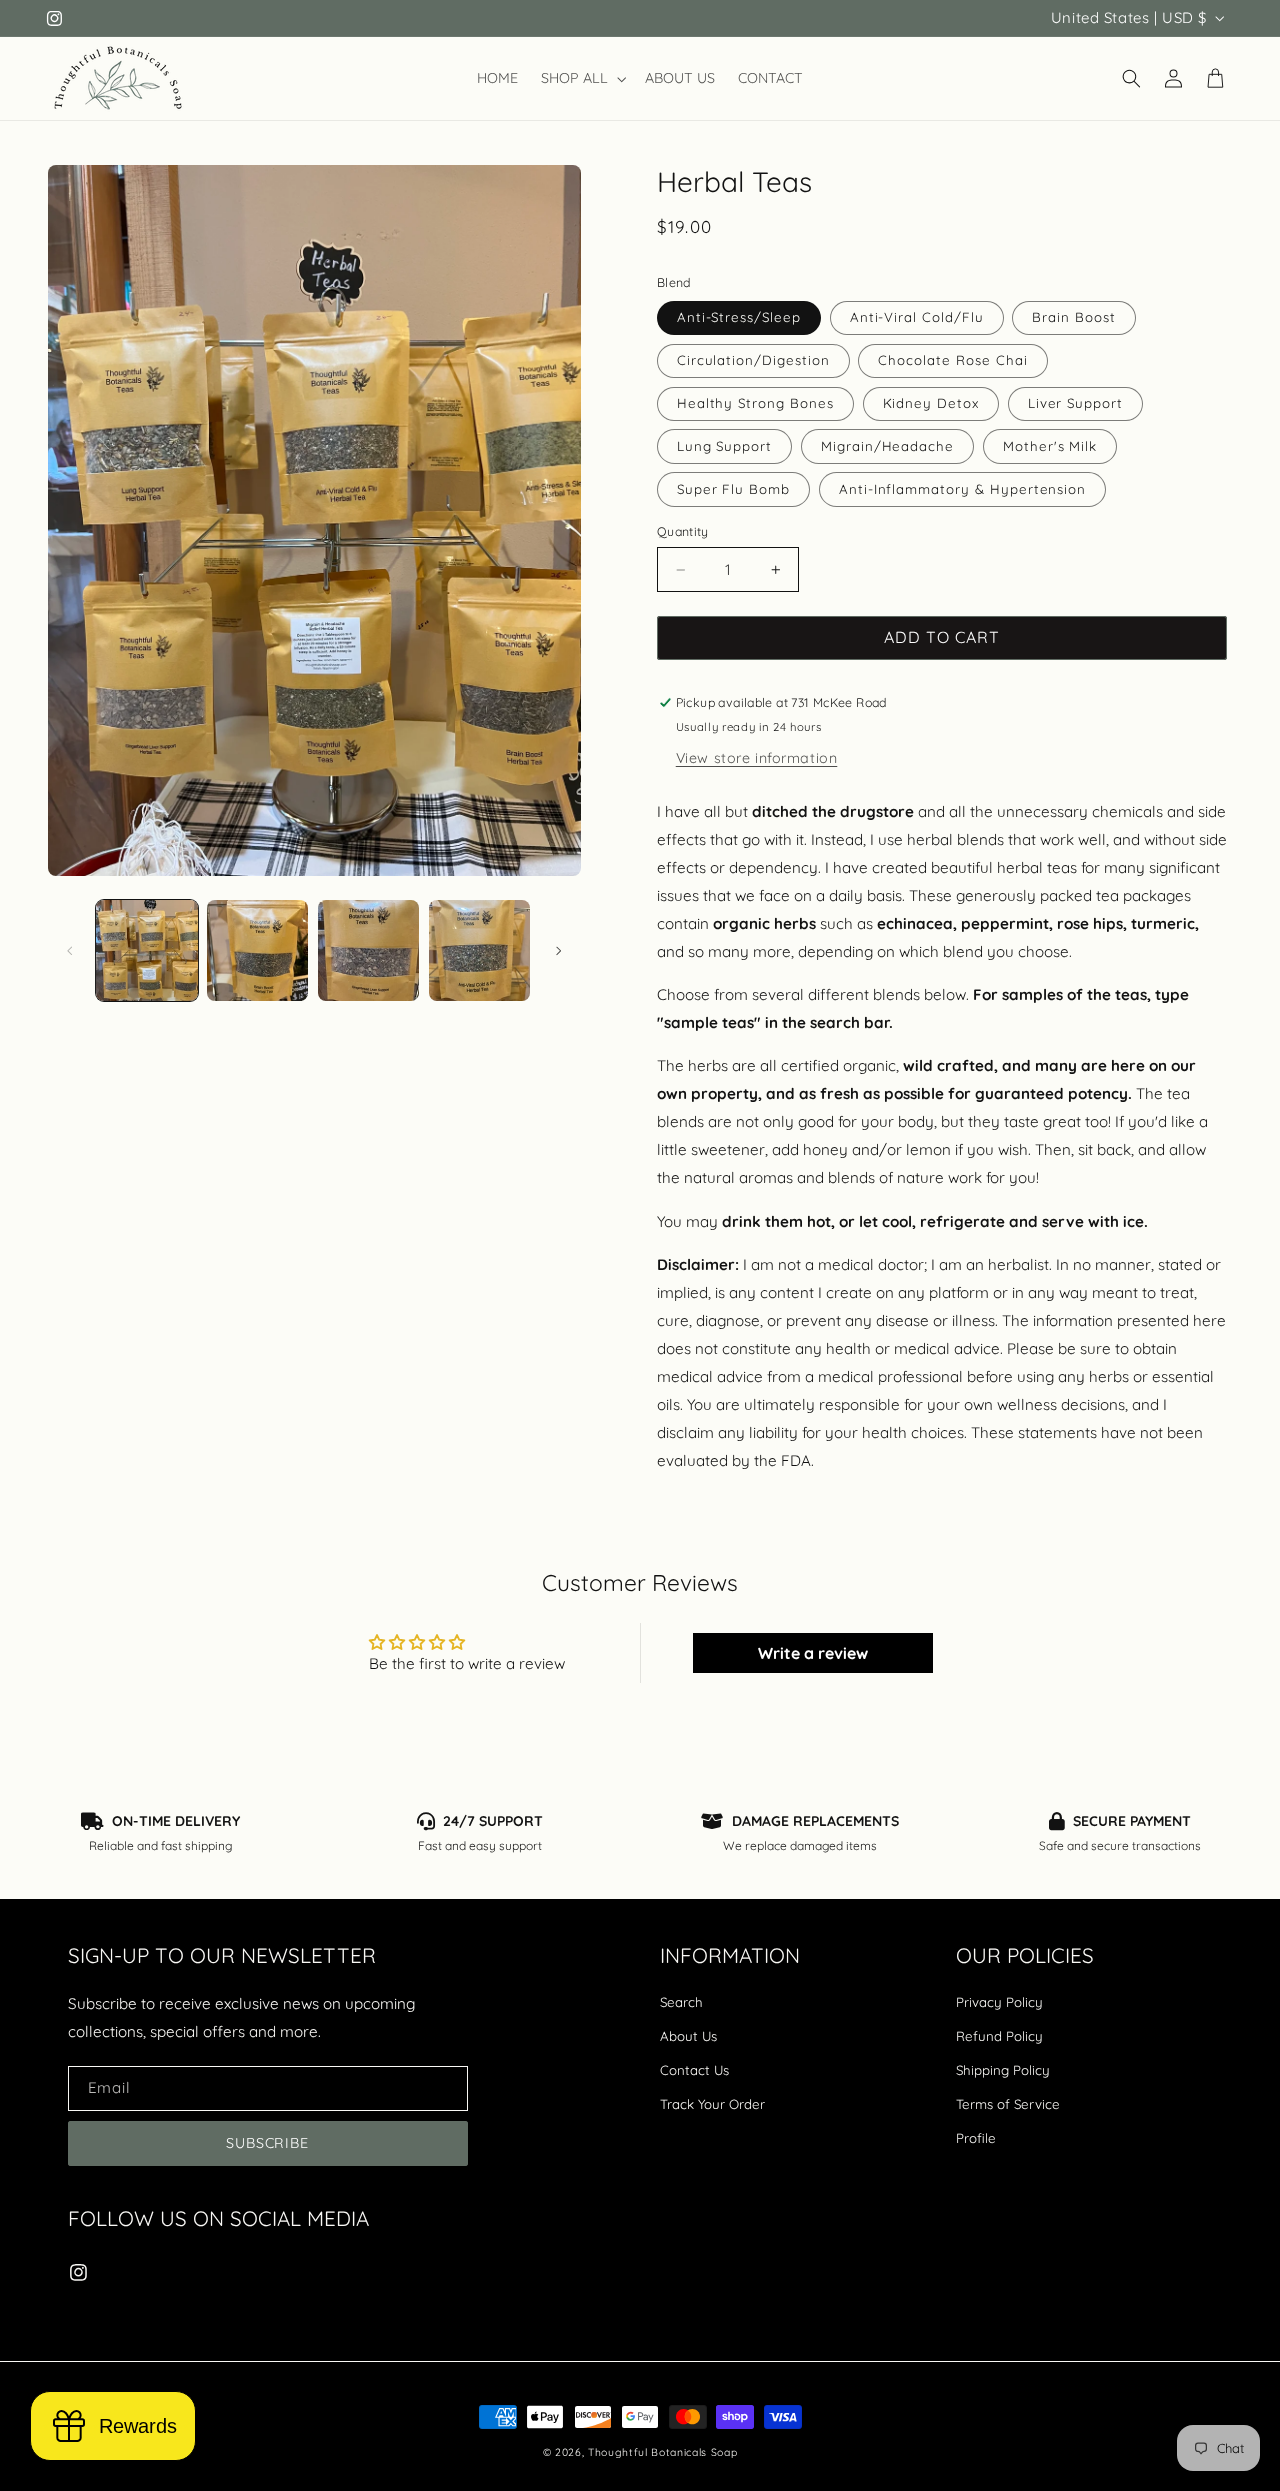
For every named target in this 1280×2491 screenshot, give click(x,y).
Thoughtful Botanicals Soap (662, 2452)
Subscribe (268, 2142)
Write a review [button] (813, 1653)
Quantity (683, 531)
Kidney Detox (931, 403)
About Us (688, 2036)
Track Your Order (712, 2104)
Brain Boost (1073, 318)
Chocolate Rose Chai (952, 361)
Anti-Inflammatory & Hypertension (962, 489)
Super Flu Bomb (733, 489)
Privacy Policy (999, 2002)
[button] (582, 79)
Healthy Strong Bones (755, 403)
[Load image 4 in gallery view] (479, 950)
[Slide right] (559, 951)
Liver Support (1075, 403)
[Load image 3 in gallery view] (368, 950)
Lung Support (724, 446)
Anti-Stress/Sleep (739, 318)
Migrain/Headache (887, 446)
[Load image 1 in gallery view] (146, 950)
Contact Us (694, 2070)
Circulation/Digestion (753, 361)
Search (681, 2002)
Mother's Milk (1050, 446)
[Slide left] (70, 951)
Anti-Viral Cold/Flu (917, 318)
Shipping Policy (1003, 2070)
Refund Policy (999, 2036)
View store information (757, 758)
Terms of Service (1008, 2104)
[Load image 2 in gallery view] (257, 950)
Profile (976, 2138)
